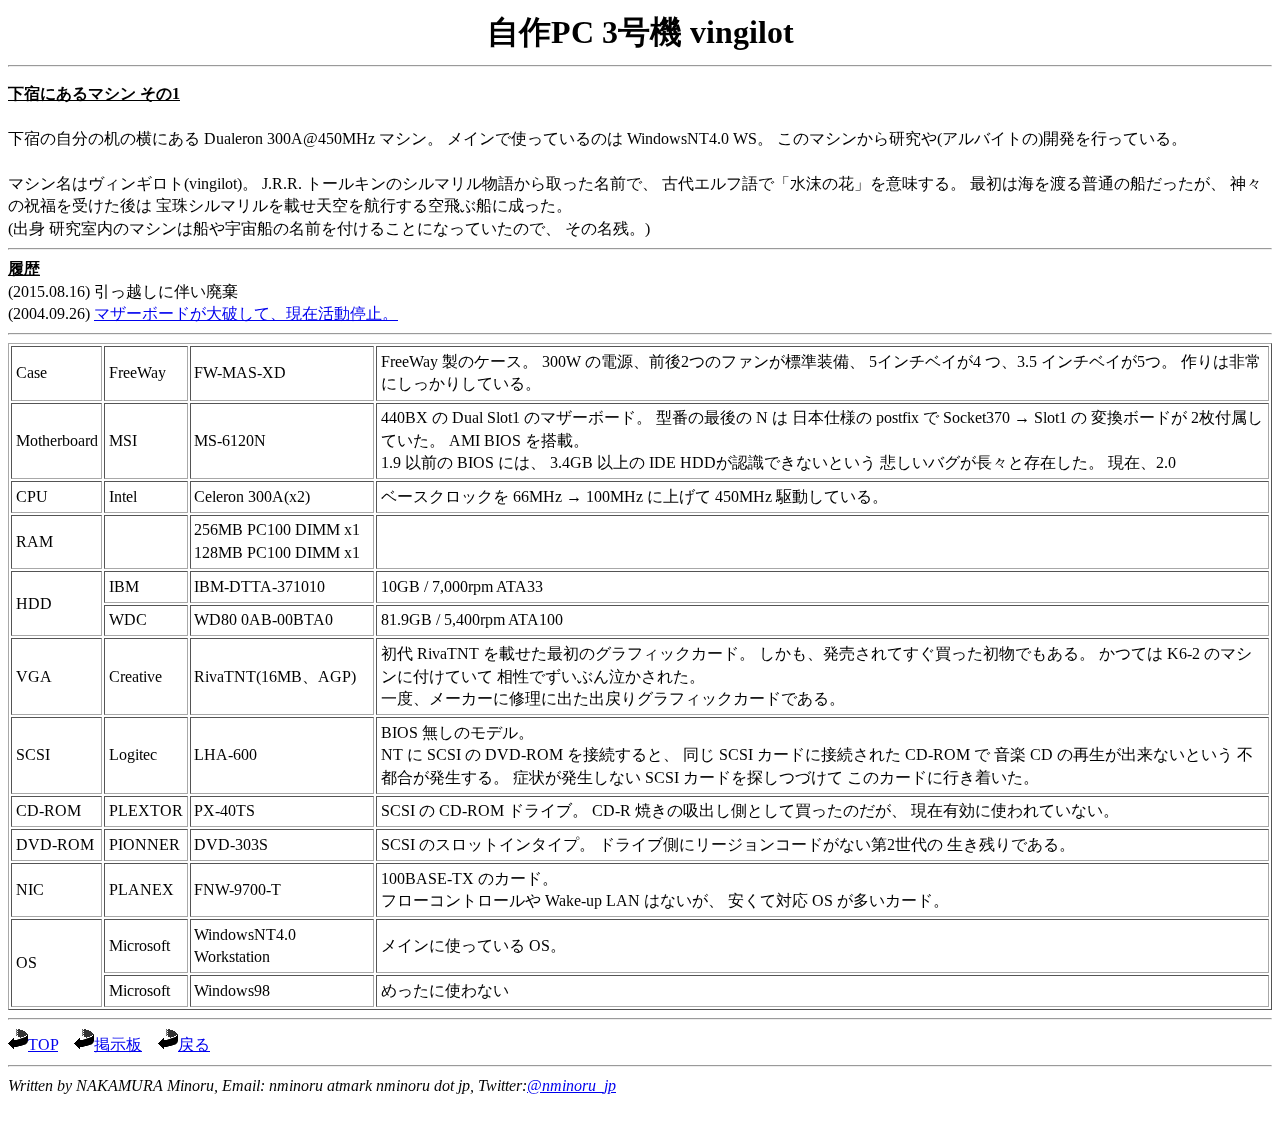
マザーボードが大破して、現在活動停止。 (246, 313)
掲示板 (118, 1044)
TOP (43, 1044)
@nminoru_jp (571, 1085)
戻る (194, 1044)
